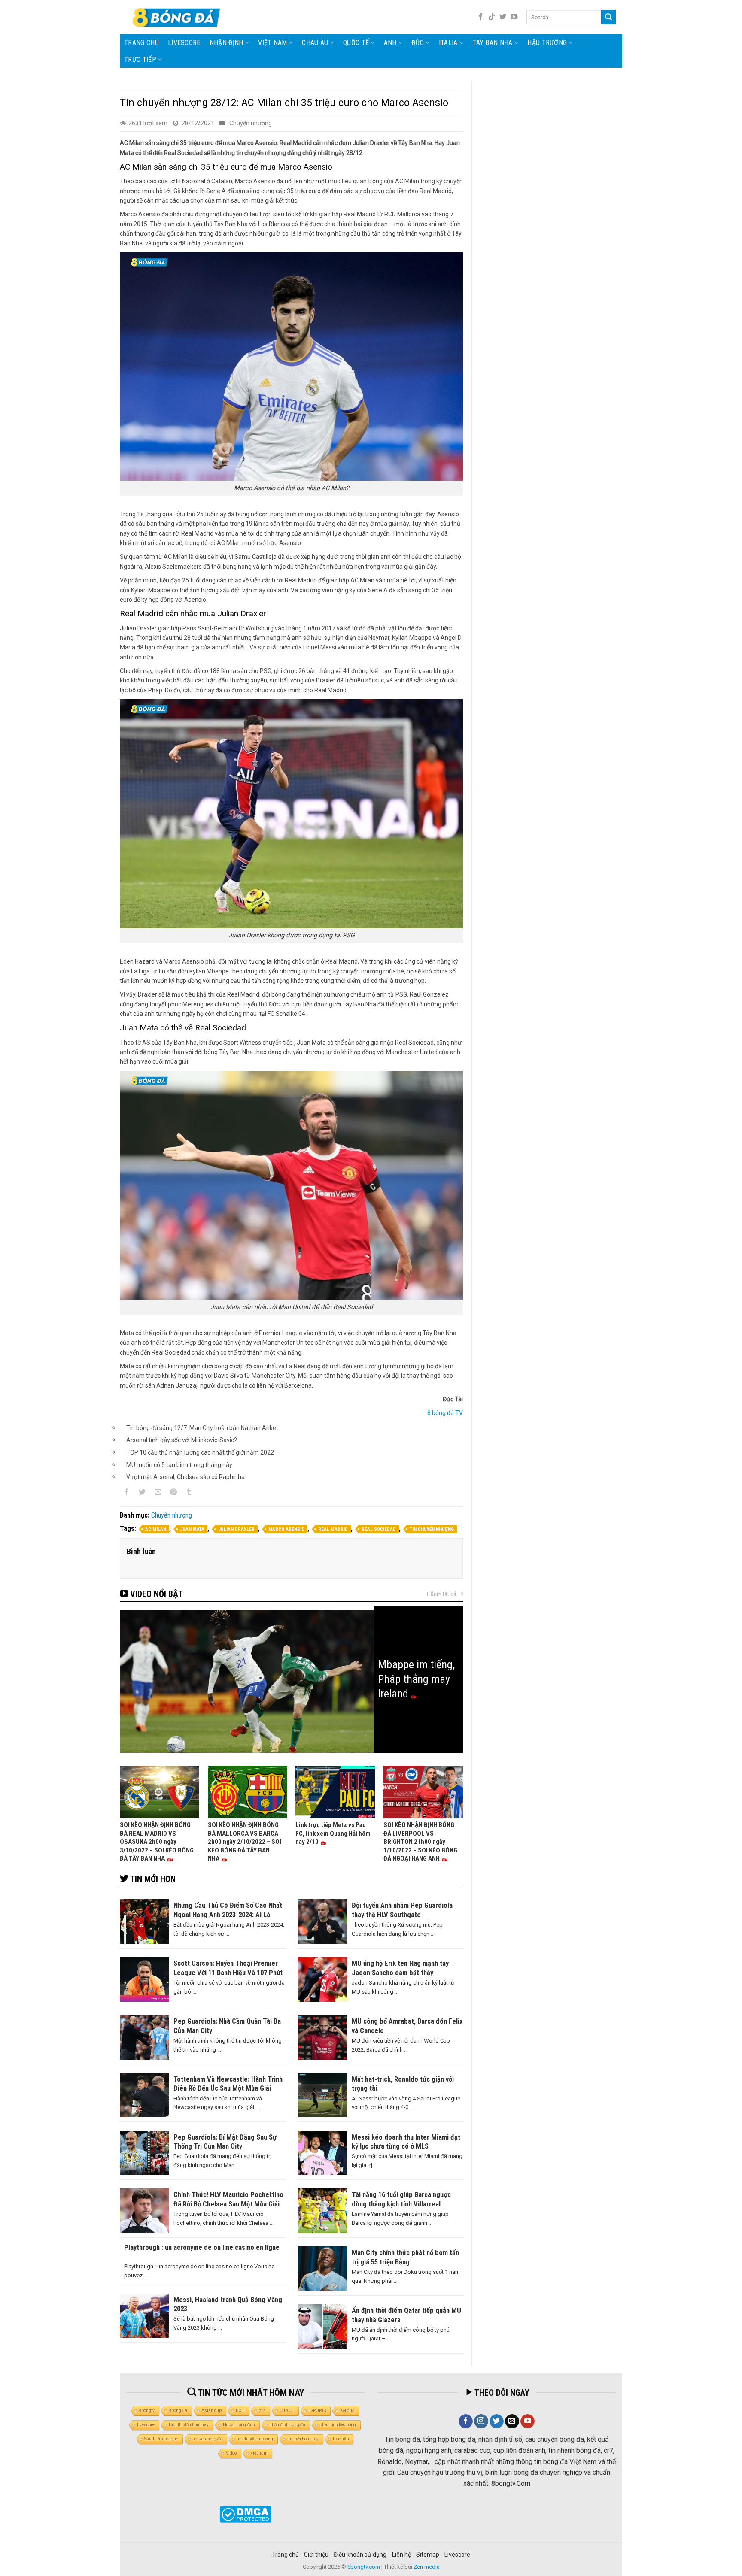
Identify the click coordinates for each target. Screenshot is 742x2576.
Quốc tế (356, 43)
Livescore (457, 2555)
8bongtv (147, 2411)
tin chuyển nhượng (432, 1529)
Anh (390, 43)
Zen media (427, 2567)
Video (231, 2453)
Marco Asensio (286, 1529)
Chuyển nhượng (251, 123)
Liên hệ (401, 2555)
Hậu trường (547, 43)
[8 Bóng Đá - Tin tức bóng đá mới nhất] (177, 17)
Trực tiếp (140, 59)
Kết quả (347, 2411)
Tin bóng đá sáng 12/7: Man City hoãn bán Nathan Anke (201, 1428)
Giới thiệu (316, 2555)
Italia (448, 43)
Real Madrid (333, 1529)
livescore (184, 43)
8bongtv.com (364, 2567)
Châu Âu (315, 43)
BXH (240, 2411)
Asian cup (211, 2411)
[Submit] (608, 17)
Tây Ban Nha (493, 43)
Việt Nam (273, 43)
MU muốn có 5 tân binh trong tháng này (179, 1465)
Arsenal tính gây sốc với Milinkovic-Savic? (182, 1440)
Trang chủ (141, 43)
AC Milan (156, 1529)
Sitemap (428, 2555)
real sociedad (379, 1529)
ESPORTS (317, 2411)
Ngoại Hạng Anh (239, 2425)
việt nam (259, 2453)
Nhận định (227, 43)
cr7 (262, 2411)
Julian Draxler (236, 1529)
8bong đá (178, 2411)
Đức (418, 43)
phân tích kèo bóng (338, 2425)
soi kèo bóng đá (207, 2439)
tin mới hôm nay (303, 2439)
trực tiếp (341, 2439)
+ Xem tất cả (441, 1594)
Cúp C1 (287, 2411)
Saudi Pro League (161, 2439)
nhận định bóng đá (287, 2425)
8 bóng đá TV (445, 1413)
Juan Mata (192, 1529)
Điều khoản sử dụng (360, 2555)
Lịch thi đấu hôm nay (189, 2425)
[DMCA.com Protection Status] (245, 2514)
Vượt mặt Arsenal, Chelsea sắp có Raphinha (185, 1477)
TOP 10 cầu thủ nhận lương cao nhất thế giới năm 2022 (200, 1452)
